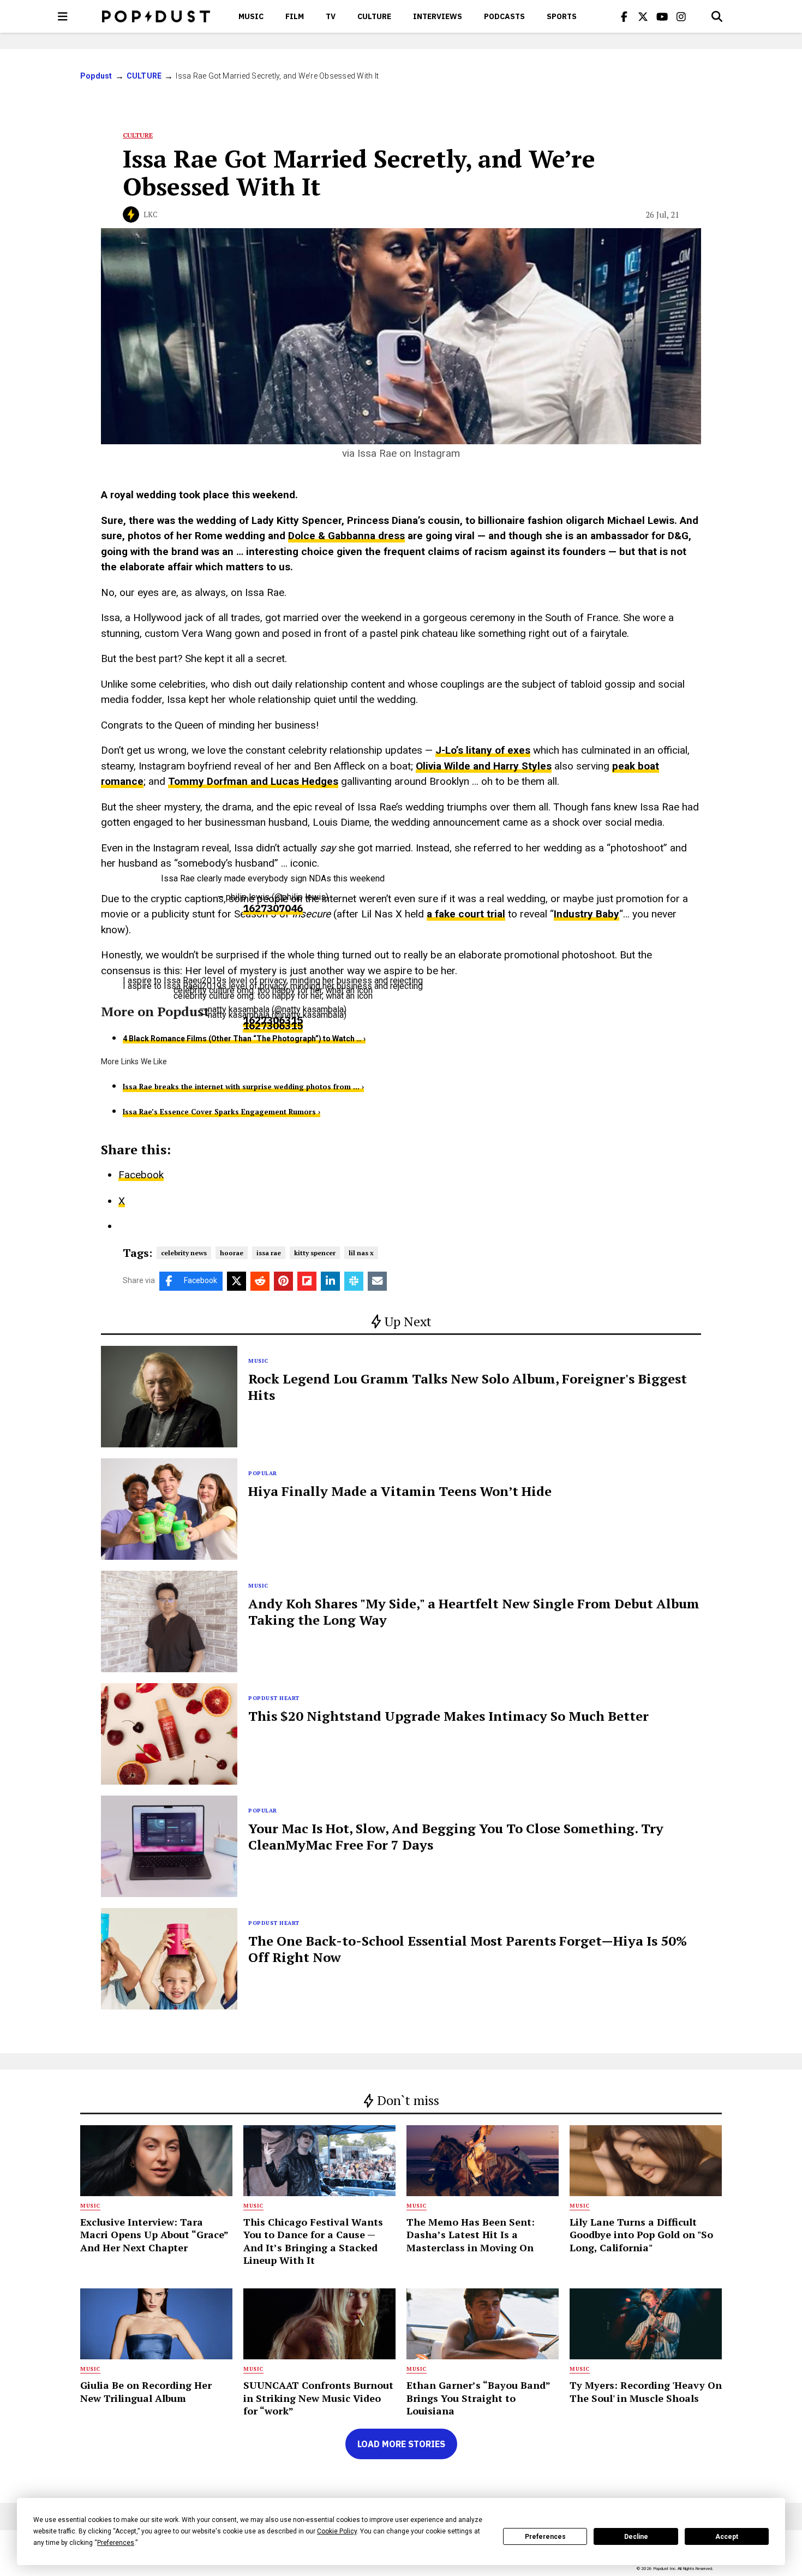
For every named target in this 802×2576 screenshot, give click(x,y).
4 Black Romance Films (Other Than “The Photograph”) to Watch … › (244, 1039)
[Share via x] (237, 1281)
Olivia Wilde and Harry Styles (484, 766)
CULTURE (374, 16)
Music (251, 16)
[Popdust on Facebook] (624, 16)
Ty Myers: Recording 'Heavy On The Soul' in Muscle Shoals (646, 2391)
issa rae (269, 1253)
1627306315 (273, 1026)
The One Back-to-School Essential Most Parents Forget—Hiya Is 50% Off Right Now (468, 1949)
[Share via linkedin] (330, 1281)
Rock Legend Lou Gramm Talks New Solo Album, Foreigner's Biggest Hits (468, 1387)
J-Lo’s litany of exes (483, 750)
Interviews (438, 16)
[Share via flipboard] (307, 1281)
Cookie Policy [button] (337, 2531)
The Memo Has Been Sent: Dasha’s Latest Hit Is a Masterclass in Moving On (471, 2235)
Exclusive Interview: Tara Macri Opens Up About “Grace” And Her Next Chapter (154, 2235)
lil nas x (361, 1253)
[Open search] (717, 16)
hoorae (232, 1253)
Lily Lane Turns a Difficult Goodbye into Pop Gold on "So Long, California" (641, 2235)
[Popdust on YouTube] (662, 16)
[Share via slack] (354, 1281)
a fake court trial (466, 914)
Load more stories (401, 2444)
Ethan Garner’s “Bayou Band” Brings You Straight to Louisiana (478, 2398)
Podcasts (504, 16)
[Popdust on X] (643, 16)
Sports (562, 16)
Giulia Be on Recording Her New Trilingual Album (146, 2391)
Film (295, 16)
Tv (331, 16)
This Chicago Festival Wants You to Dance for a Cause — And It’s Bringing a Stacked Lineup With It (313, 2241)
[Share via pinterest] (283, 1281)
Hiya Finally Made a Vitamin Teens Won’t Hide (400, 1491)
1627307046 (273, 909)
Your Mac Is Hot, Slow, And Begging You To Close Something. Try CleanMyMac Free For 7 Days (456, 1836)
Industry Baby (586, 914)
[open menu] (63, 16)
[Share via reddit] (260, 1281)
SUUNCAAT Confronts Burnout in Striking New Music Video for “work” (318, 2398)
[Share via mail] (377, 1281)
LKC (151, 214)
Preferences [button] (116, 2543)
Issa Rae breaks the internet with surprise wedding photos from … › (243, 1087)
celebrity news (184, 1253)
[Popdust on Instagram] (681, 16)
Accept (727, 2537)
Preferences (545, 2537)
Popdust (96, 76)
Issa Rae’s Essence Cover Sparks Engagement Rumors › (222, 1112)
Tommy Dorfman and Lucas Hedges (253, 781)
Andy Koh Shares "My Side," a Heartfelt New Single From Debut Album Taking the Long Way (474, 1612)
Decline (636, 2537)
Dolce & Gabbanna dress (346, 536)
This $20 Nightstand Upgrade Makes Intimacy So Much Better (448, 1716)
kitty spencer (315, 1253)
